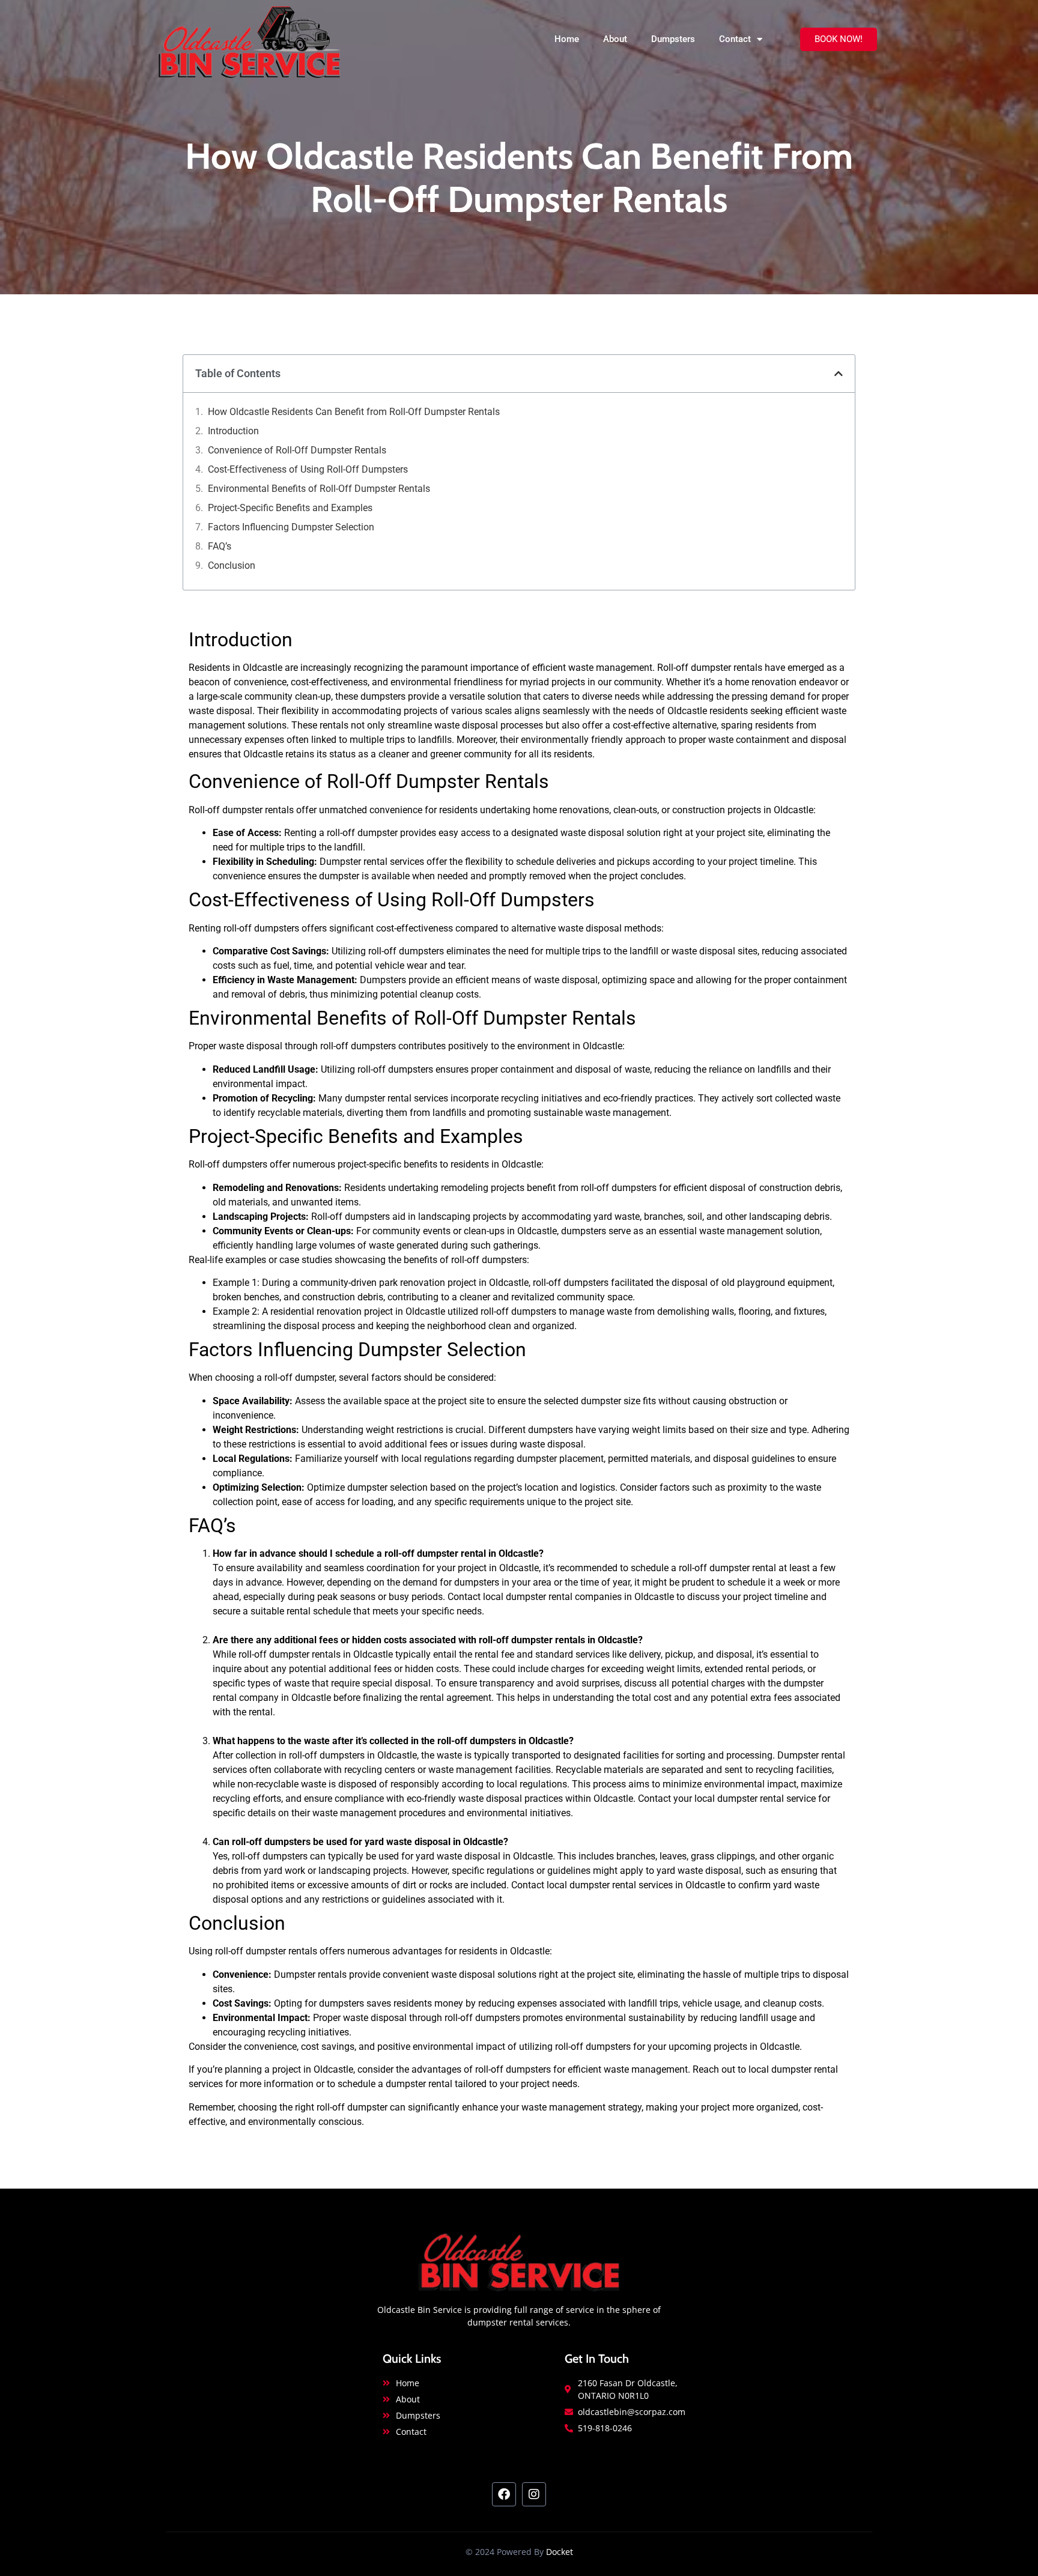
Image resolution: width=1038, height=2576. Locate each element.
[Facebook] (504, 2494)
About (615, 39)
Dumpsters (673, 39)
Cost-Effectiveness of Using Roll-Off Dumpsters (308, 469)
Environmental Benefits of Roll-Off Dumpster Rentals (319, 489)
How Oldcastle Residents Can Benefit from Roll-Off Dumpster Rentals (354, 412)
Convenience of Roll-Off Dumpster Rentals (297, 450)
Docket (560, 2552)
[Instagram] (534, 2494)
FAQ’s (220, 546)
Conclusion (232, 565)
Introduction (233, 431)
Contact (735, 39)
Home (567, 39)
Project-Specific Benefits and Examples (290, 508)
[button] (839, 374)
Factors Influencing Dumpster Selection (291, 527)
